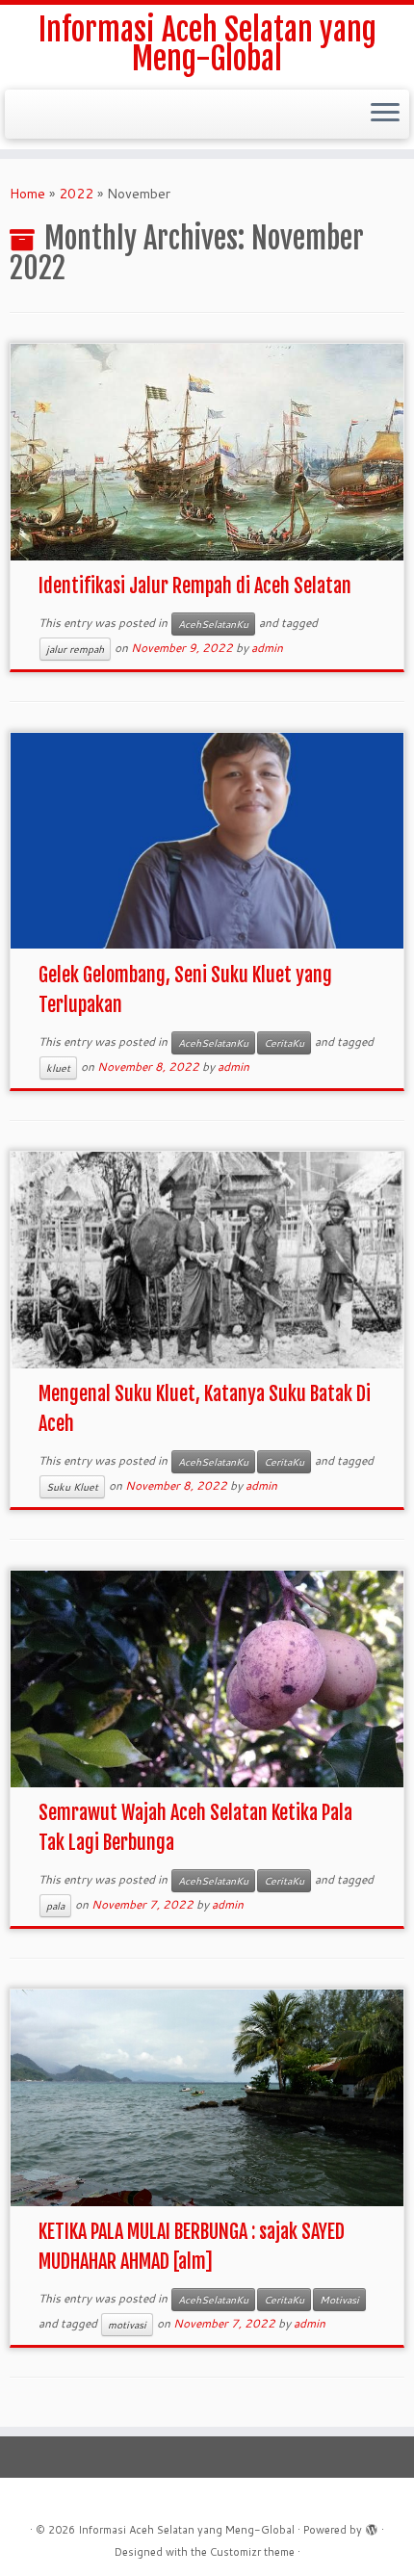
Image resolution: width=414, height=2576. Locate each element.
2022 (76, 194)
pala (55, 1906)
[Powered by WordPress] (372, 2526)
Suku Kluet (72, 1487)
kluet (58, 1068)
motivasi (127, 2325)
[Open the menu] (385, 115)
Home (27, 194)
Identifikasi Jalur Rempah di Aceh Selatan (195, 586)
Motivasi (339, 2300)
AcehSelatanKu (213, 624)
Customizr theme (252, 2552)
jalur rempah (75, 649)
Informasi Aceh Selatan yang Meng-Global (207, 45)
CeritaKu (284, 1043)
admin (267, 648)
